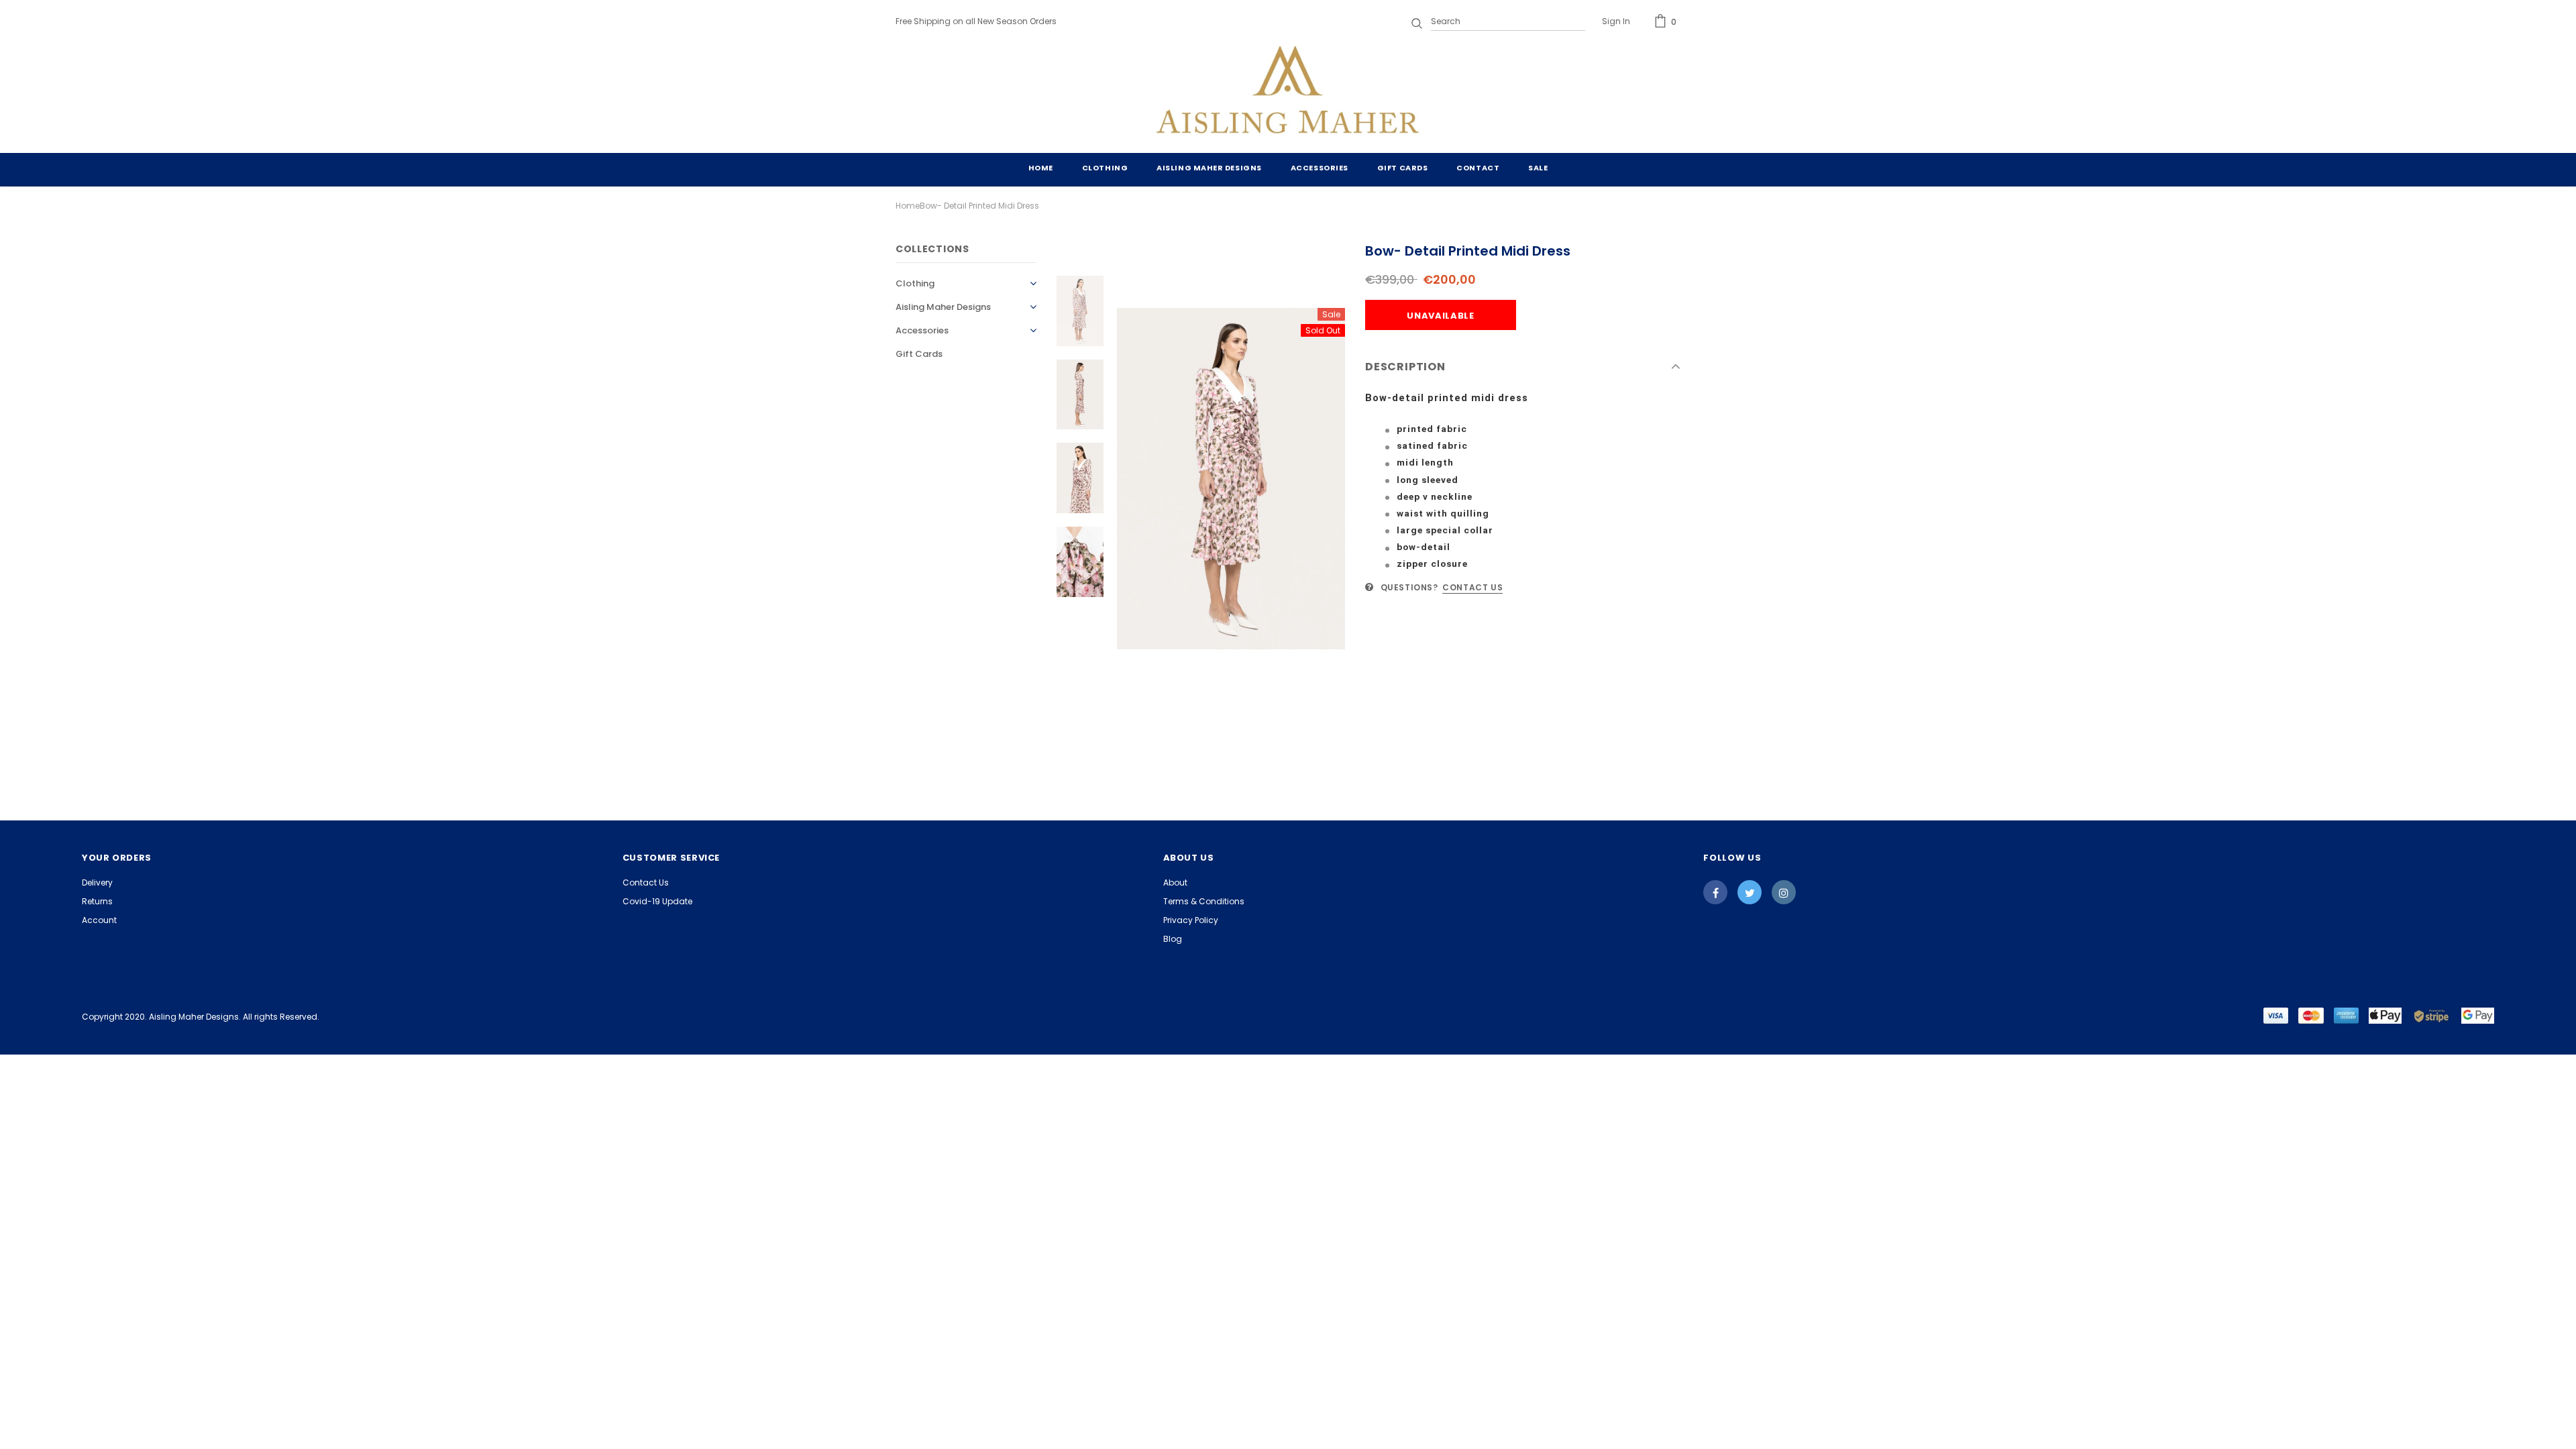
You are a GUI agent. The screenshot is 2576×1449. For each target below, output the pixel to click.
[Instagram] (1784, 892)
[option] (1231, 479)
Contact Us (1472, 587)
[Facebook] (1715, 892)
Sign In (1616, 21)
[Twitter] (1750, 892)
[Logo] (1288, 93)
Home (908, 206)
